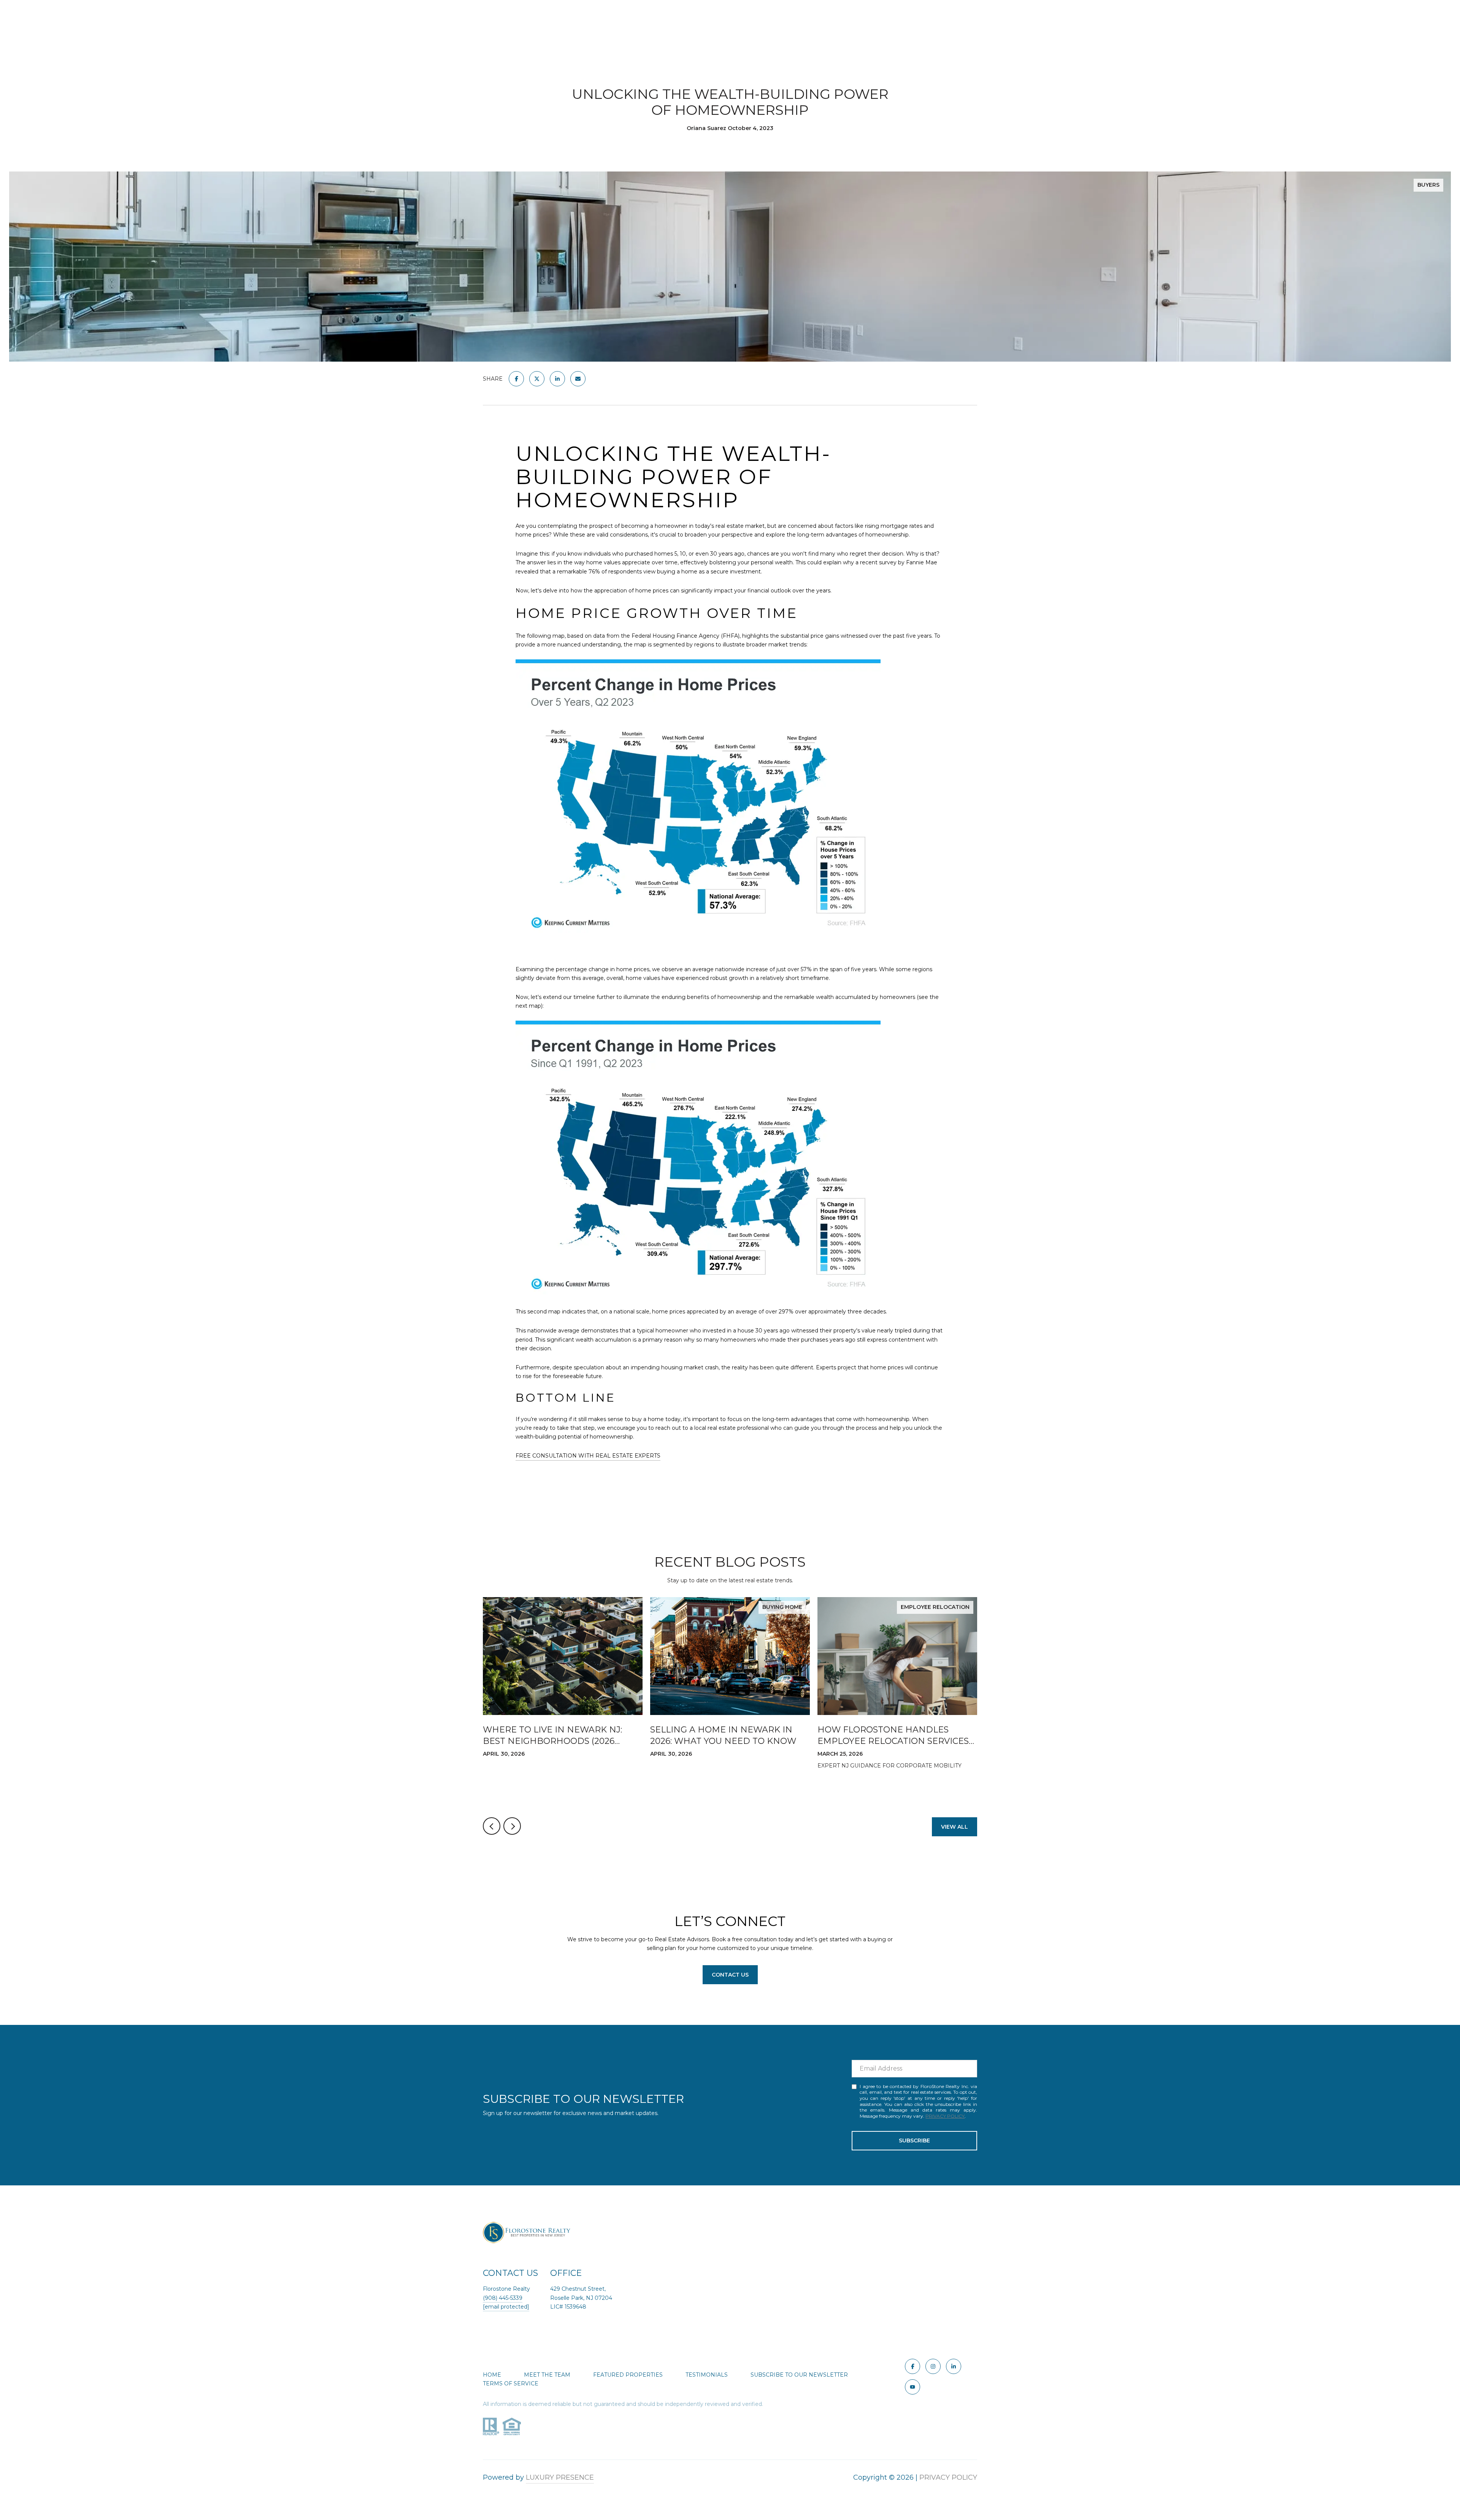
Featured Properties (628, 2375)
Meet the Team (547, 2375)
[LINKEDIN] (954, 2366)
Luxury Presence (560, 2477)
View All (955, 1827)
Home (492, 2375)
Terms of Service (511, 2383)
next (512, 1826)
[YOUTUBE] (912, 2387)
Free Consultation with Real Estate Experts (588, 1456)
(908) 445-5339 (503, 2298)
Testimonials (707, 2375)
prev (492, 1826)
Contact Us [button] (730, 1975)
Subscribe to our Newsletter (799, 2375)
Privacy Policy (945, 2116)
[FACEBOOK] (912, 2366)
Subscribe (914, 2140)
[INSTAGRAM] (933, 2366)
